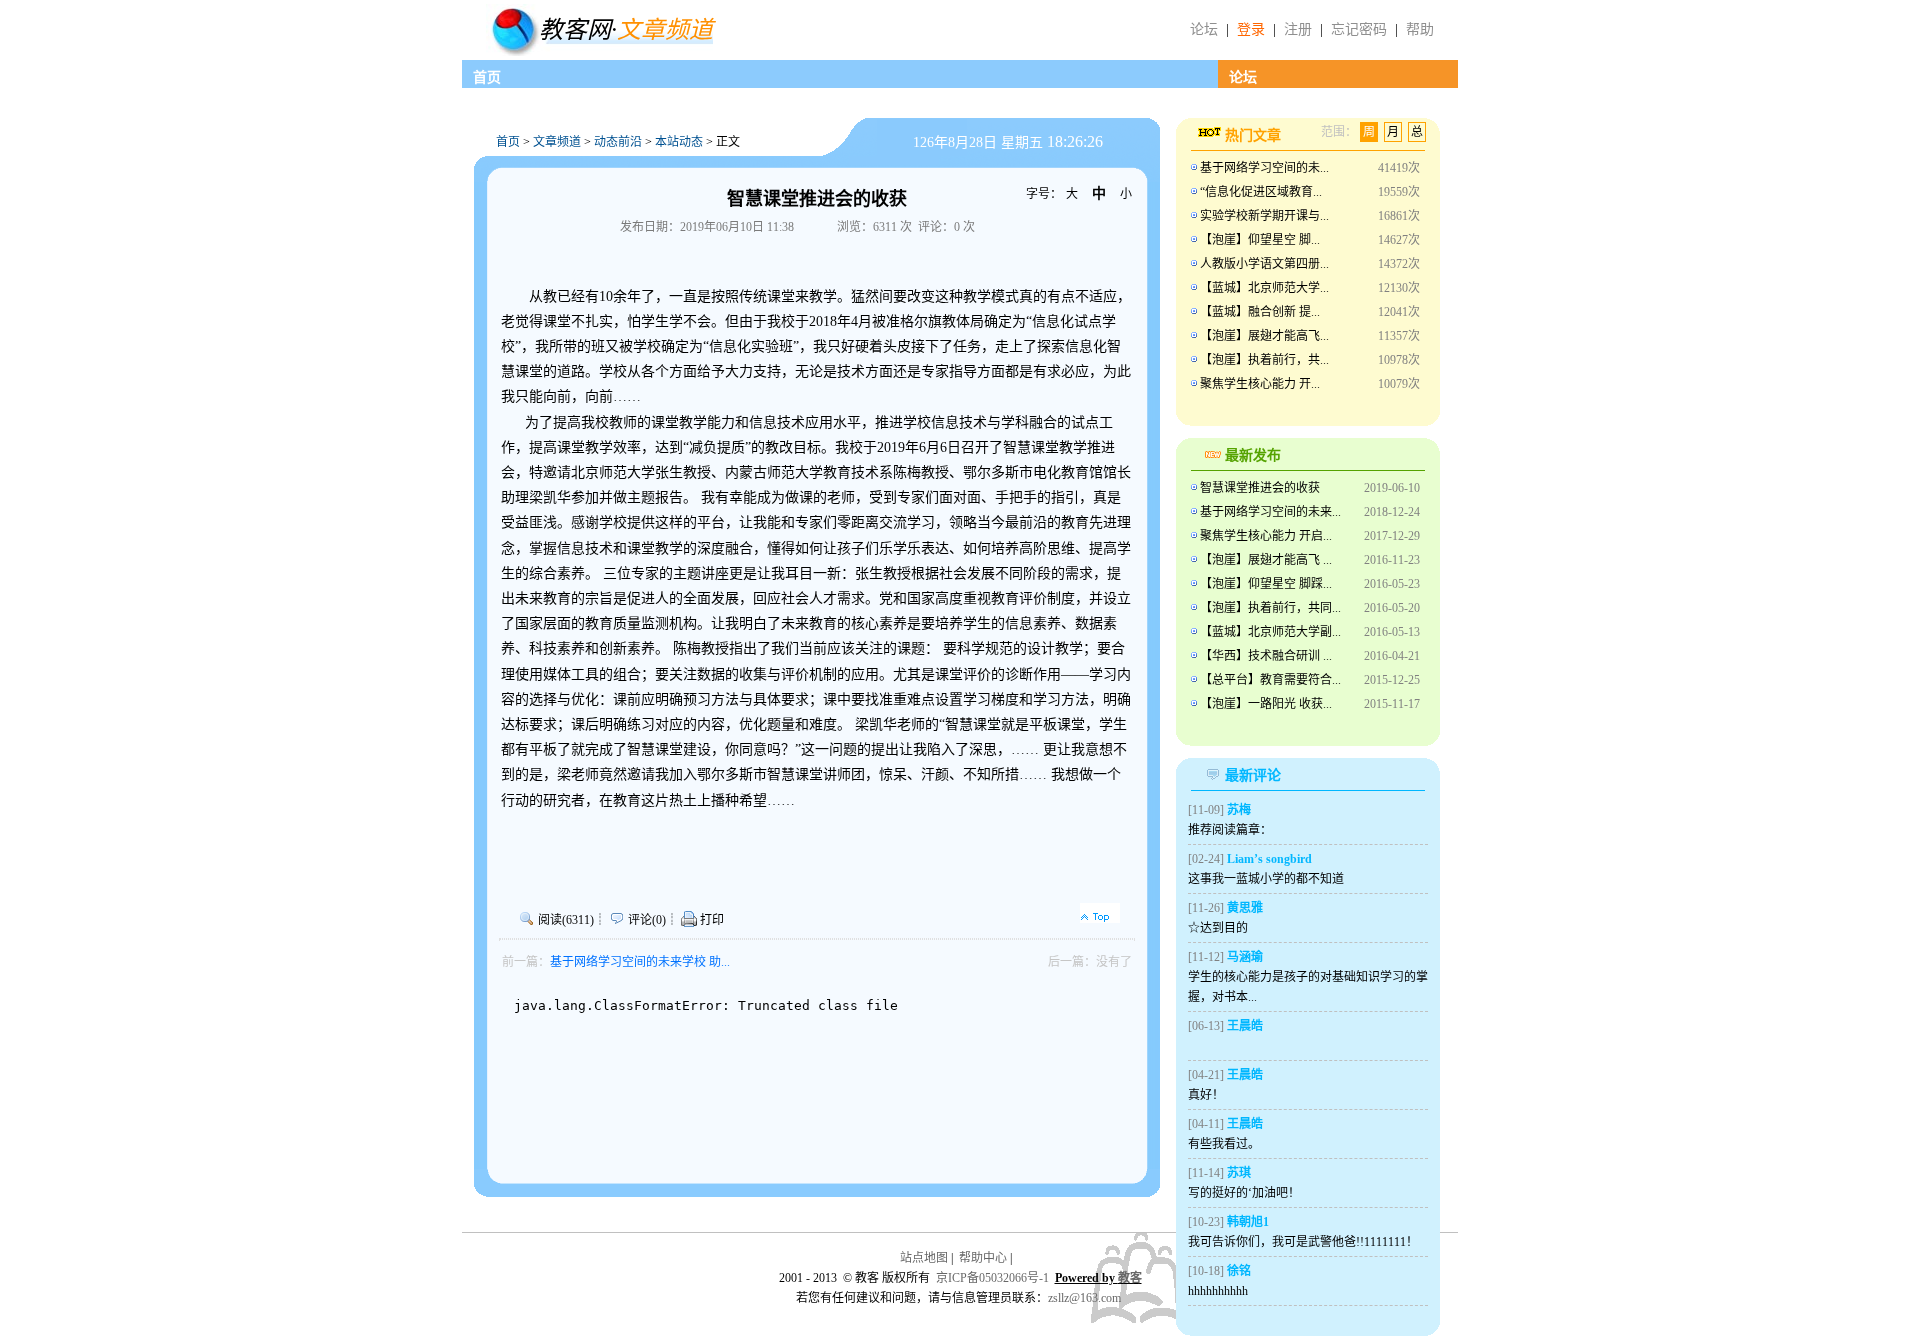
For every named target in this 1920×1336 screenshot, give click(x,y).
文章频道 (557, 142)
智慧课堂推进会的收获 (1260, 488)
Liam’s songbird (1269, 859)
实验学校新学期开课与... (1264, 216)
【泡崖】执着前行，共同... (1270, 608)
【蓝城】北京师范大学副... (1270, 632)
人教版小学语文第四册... (1264, 264)
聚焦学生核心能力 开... (1260, 384)
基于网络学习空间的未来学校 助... (640, 962)
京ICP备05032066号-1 (992, 1278)
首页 (487, 77)
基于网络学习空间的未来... (1270, 512)
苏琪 (1239, 1173)
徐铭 (1239, 1271)
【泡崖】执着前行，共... (1264, 360)
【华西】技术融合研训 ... (1266, 656)
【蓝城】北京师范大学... (1264, 288)
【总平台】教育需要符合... (1270, 680)
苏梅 (1239, 810)
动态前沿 (618, 142)
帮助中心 (983, 1258)
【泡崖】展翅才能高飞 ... (1266, 560)
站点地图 (924, 1258)
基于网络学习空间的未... (1264, 168)
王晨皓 (1245, 1026)
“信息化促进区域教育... (1261, 192)
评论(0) (647, 920)
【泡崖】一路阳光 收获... (1266, 704)
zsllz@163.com (1084, 1298)
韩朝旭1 (1248, 1222)
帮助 (1420, 29)
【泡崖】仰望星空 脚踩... (1266, 584)
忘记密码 (1359, 29)
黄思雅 (1245, 908)
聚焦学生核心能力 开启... (1266, 536)
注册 (1298, 29)
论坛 (1204, 29)
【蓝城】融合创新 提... (1260, 312)
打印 (710, 920)
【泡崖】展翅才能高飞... (1264, 336)
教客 (1130, 1278)
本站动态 (679, 142)
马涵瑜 (1245, 957)
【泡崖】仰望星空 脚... (1260, 240)
